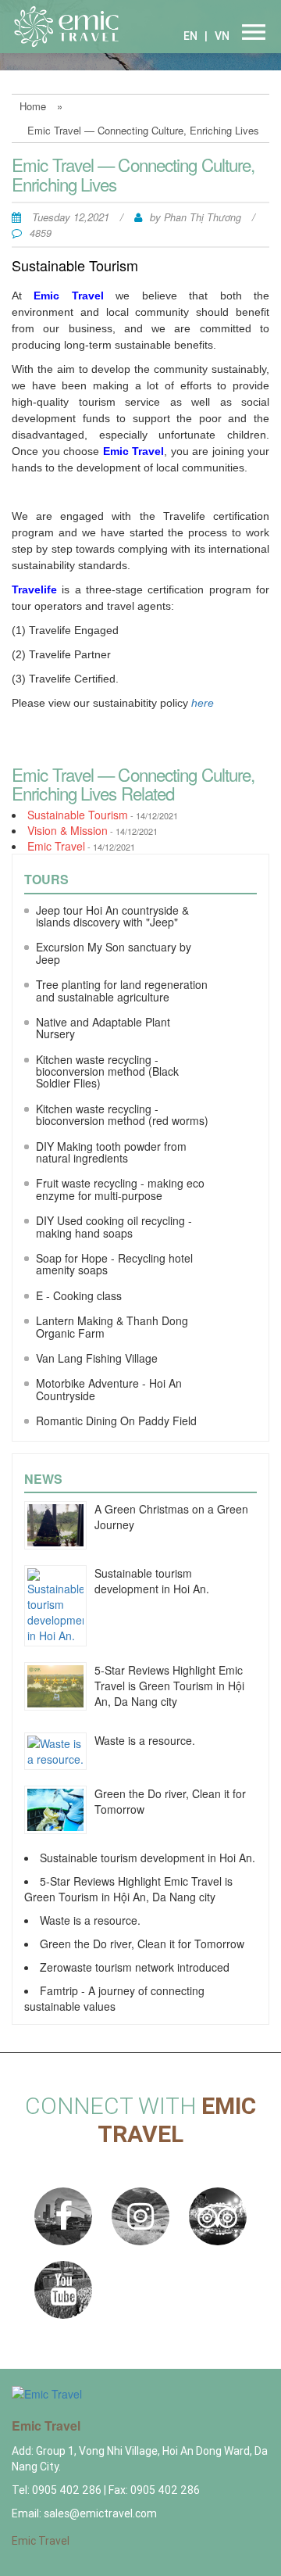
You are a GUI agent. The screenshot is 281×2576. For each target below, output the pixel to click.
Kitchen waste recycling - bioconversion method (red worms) (122, 1114)
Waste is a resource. (145, 1740)
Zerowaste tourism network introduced (135, 1967)
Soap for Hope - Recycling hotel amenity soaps (114, 1264)
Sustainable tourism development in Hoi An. (152, 1581)
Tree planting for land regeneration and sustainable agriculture (122, 990)
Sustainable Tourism (78, 815)
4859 (41, 233)
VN (222, 36)
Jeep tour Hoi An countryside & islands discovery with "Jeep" (112, 916)
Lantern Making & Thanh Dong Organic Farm (112, 1326)
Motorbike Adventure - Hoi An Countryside (109, 1389)
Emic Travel (56, 846)
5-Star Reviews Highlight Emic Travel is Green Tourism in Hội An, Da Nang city (169, 1686)
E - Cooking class (79, 1295)
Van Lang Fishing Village (97, 1358)
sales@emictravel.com (100, 2513)
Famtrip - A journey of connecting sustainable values (114, 1998)
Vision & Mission (68, 830)
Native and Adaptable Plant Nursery (103, 1028)
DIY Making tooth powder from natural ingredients (111, 1152)
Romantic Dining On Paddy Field (116, 1421)
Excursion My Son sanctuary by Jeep (114, 953)
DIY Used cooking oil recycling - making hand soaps (114, 1226)
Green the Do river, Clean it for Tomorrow (142, 1944)
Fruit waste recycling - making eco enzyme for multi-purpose (120, 1189)
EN (190, 36)
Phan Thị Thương (204, 217)
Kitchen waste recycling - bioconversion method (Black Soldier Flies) (107, 1071)
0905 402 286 (68, 2490)
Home (33, 106)
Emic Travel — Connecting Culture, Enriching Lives (143, 130)
